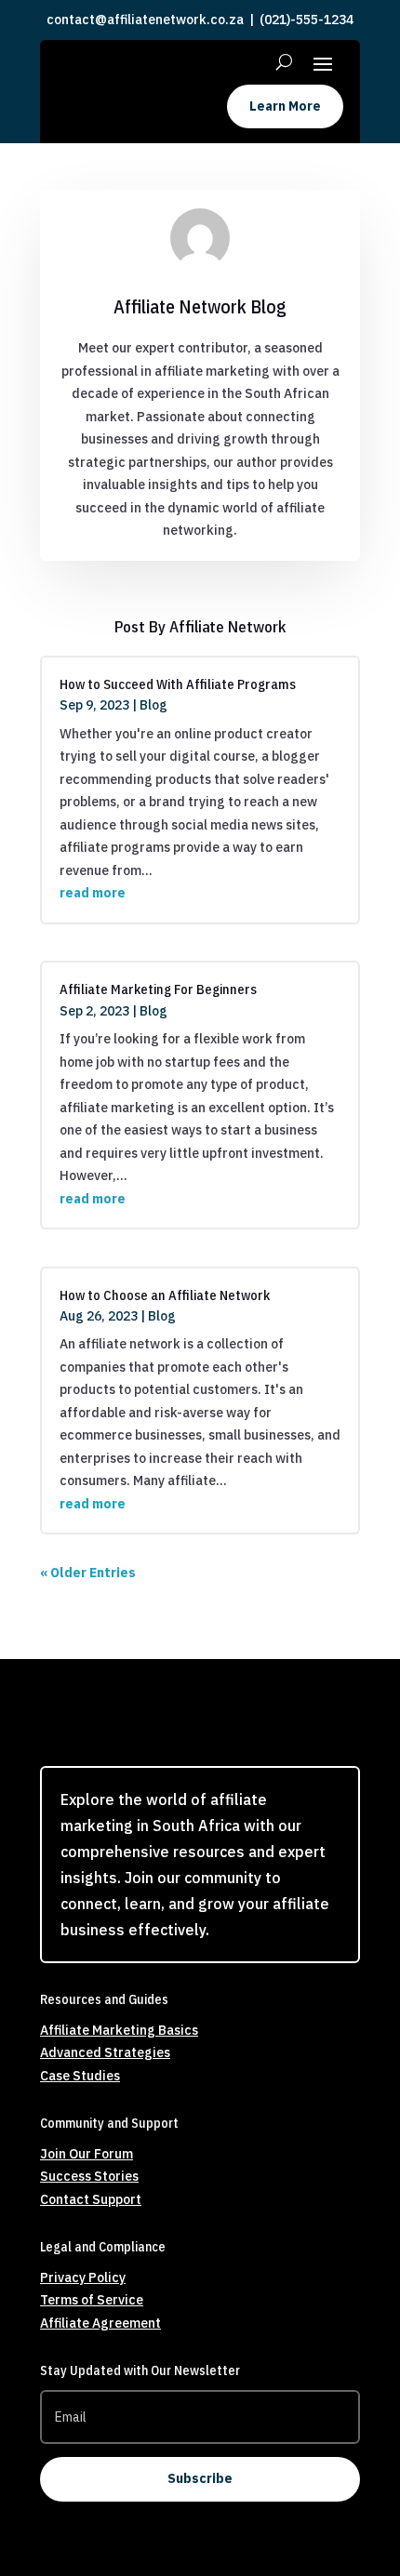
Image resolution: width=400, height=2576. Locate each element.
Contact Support (91, 2199)
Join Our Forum (87, 2154)
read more (93, 893)
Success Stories (89, 2176)
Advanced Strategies (105, 2052)
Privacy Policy (83, 2277)
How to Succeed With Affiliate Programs (178, 684)
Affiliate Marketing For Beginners (158, 989)
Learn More (285, 106)
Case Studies (80, 2076)
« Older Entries (88, 1573)
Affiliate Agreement (100, 2323)
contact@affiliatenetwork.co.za (145, 20)
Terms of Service (92, 2300)
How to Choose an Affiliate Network (165, 1295)
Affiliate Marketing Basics (119, 2030)
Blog (153, 705)
